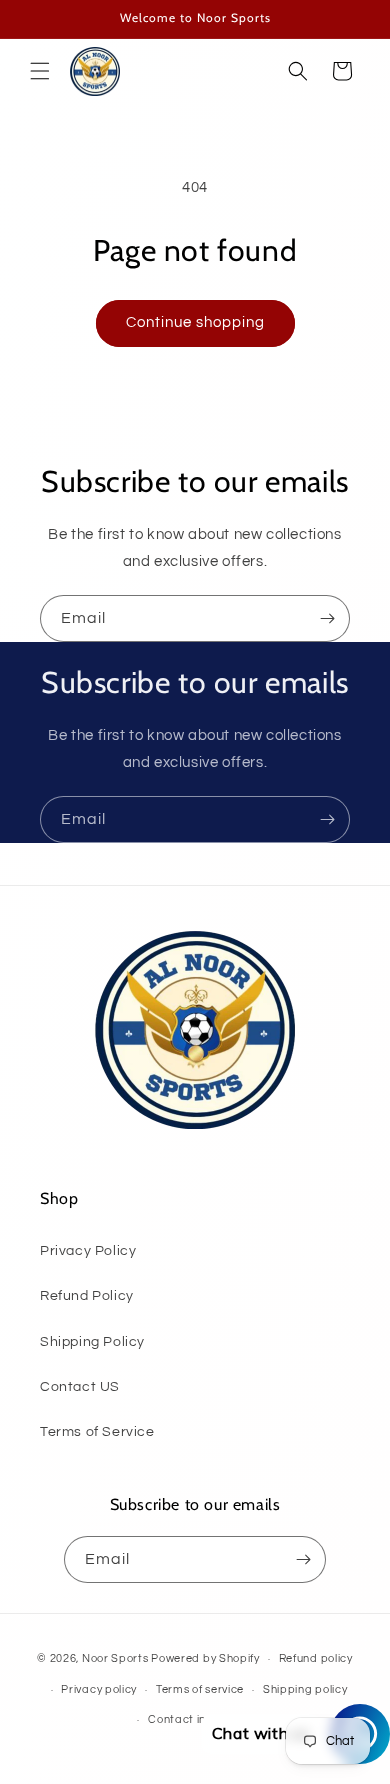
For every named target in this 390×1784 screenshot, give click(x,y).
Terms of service (200, 1689)
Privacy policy (99, 1689)
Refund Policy (87, 1296)
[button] (40, 71)
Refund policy (316, 1658)
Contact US (80, 1387)
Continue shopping (195, 322)
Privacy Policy (88, 1251)
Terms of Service (97, 1432)
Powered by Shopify (205, 1658)
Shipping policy (305, 1689)
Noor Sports (115, 1658)
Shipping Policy (92, 1342)
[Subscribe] (327, 618)
